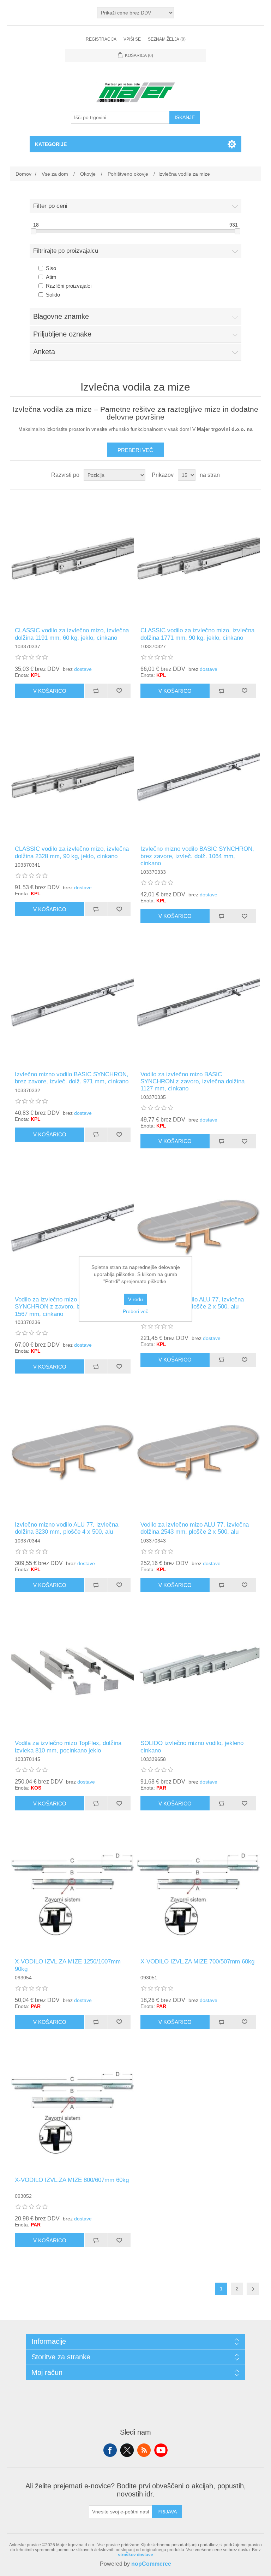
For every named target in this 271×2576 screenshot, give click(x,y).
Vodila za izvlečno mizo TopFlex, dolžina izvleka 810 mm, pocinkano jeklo (68, 1747)
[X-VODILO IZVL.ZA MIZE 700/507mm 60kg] (198, 1890)
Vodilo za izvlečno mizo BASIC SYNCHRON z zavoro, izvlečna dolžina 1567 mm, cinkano (67, 1307)
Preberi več (135, 450)
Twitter (127, 2450)
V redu (135, 1299)
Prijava (167, 2512)
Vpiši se (132, 39)
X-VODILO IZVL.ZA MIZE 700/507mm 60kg (197, 1962)
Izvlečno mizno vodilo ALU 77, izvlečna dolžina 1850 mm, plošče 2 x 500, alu (192, 1303)
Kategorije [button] (51, 144)
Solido (53, 295)
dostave (83, 669)
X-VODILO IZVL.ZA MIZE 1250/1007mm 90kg (68, 1965)
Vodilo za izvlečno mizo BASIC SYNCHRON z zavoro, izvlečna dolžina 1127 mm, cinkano (192, 1082)
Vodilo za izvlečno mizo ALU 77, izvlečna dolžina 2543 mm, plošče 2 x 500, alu (195, 1528)
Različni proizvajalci (69, 286)
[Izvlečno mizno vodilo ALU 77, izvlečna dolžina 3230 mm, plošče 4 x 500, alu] (73, 1453)
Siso (51, 268)
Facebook (110, 2450)
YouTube (161, 2450)
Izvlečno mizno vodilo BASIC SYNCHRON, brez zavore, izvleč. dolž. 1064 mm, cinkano (197, 856)
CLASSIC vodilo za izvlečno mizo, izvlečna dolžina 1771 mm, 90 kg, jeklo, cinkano (197, 634)
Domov (23, 174)
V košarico (50, 691)
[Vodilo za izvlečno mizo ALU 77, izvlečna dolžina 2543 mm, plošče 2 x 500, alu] (198, 1453)
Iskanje (185, 117)
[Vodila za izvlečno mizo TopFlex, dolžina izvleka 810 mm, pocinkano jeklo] (73, 1671)
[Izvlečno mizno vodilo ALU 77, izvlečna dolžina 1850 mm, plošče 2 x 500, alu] (198, 1228)
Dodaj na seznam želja (119, 691)
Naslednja (253, 2289)
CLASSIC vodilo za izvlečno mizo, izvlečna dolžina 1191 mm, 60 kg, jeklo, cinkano (72, 634)
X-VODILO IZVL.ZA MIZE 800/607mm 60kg (72, 2180)
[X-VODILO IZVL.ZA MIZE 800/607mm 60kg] (73, 2108)
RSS (144, 2450)
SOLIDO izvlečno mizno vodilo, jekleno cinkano (192, 1747)
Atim (51, 277)
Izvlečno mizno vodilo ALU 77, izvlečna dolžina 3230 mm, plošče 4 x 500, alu (67, 1528)
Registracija (101, 39)
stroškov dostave (135, 2555)
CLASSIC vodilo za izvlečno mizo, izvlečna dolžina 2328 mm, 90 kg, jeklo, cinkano (72, 852)
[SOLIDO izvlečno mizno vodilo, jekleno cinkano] (198, 1671)
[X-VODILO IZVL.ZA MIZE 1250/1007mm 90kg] (73, 1890)
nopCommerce (151, 2564)
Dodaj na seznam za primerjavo (96, 691)
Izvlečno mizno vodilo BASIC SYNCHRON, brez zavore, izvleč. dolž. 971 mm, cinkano (72, 1078)
